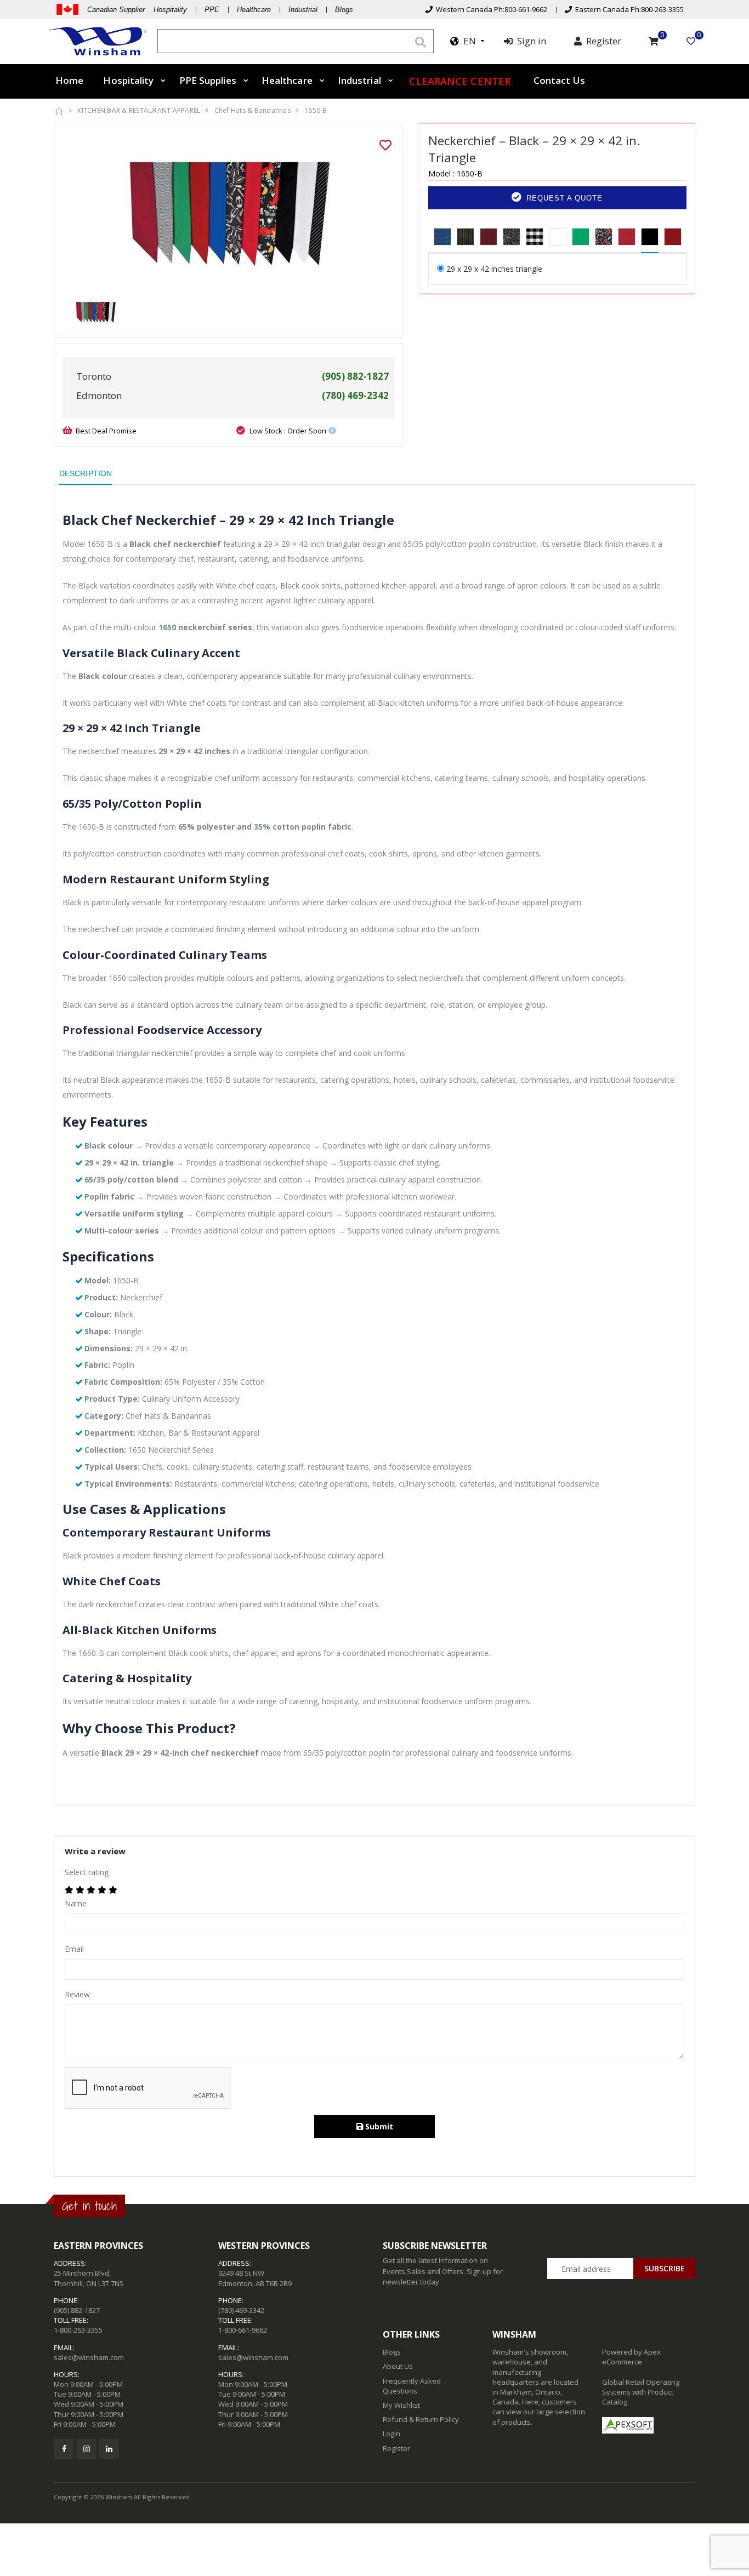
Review (77, 1994)
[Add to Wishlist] (385, 145)
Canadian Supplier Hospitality (137, 10)
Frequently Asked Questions (412, 2386)
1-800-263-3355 (78, 2330)
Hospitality (128, 80)
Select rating (87, 1872)
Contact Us (559, 80)
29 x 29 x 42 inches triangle (494, 269)
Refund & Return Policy (421, 2419)
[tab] (442, 237)
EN (467, 41)
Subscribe (665, 2268)
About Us (398, 2366)
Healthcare (254, 10)
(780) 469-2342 (241, 2310)
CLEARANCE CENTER (460, 81)
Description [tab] (86, 473)
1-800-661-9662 (243, 2330)
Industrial (303, 10)
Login (391, 2434)
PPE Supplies (208, 80)
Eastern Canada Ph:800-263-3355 (628, 9)
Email (74, 1949)
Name (76, 1903)
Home (69, 80)
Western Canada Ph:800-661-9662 (490, 9)
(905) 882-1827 (77, 2310)
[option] (228, 214)
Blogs (344, 10)
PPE (212, 10)
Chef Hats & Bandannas (252, 110)
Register (396, 2448)
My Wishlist (401, 2405)
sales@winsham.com (89, 2357)
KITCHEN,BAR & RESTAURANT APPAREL (139, 110)
